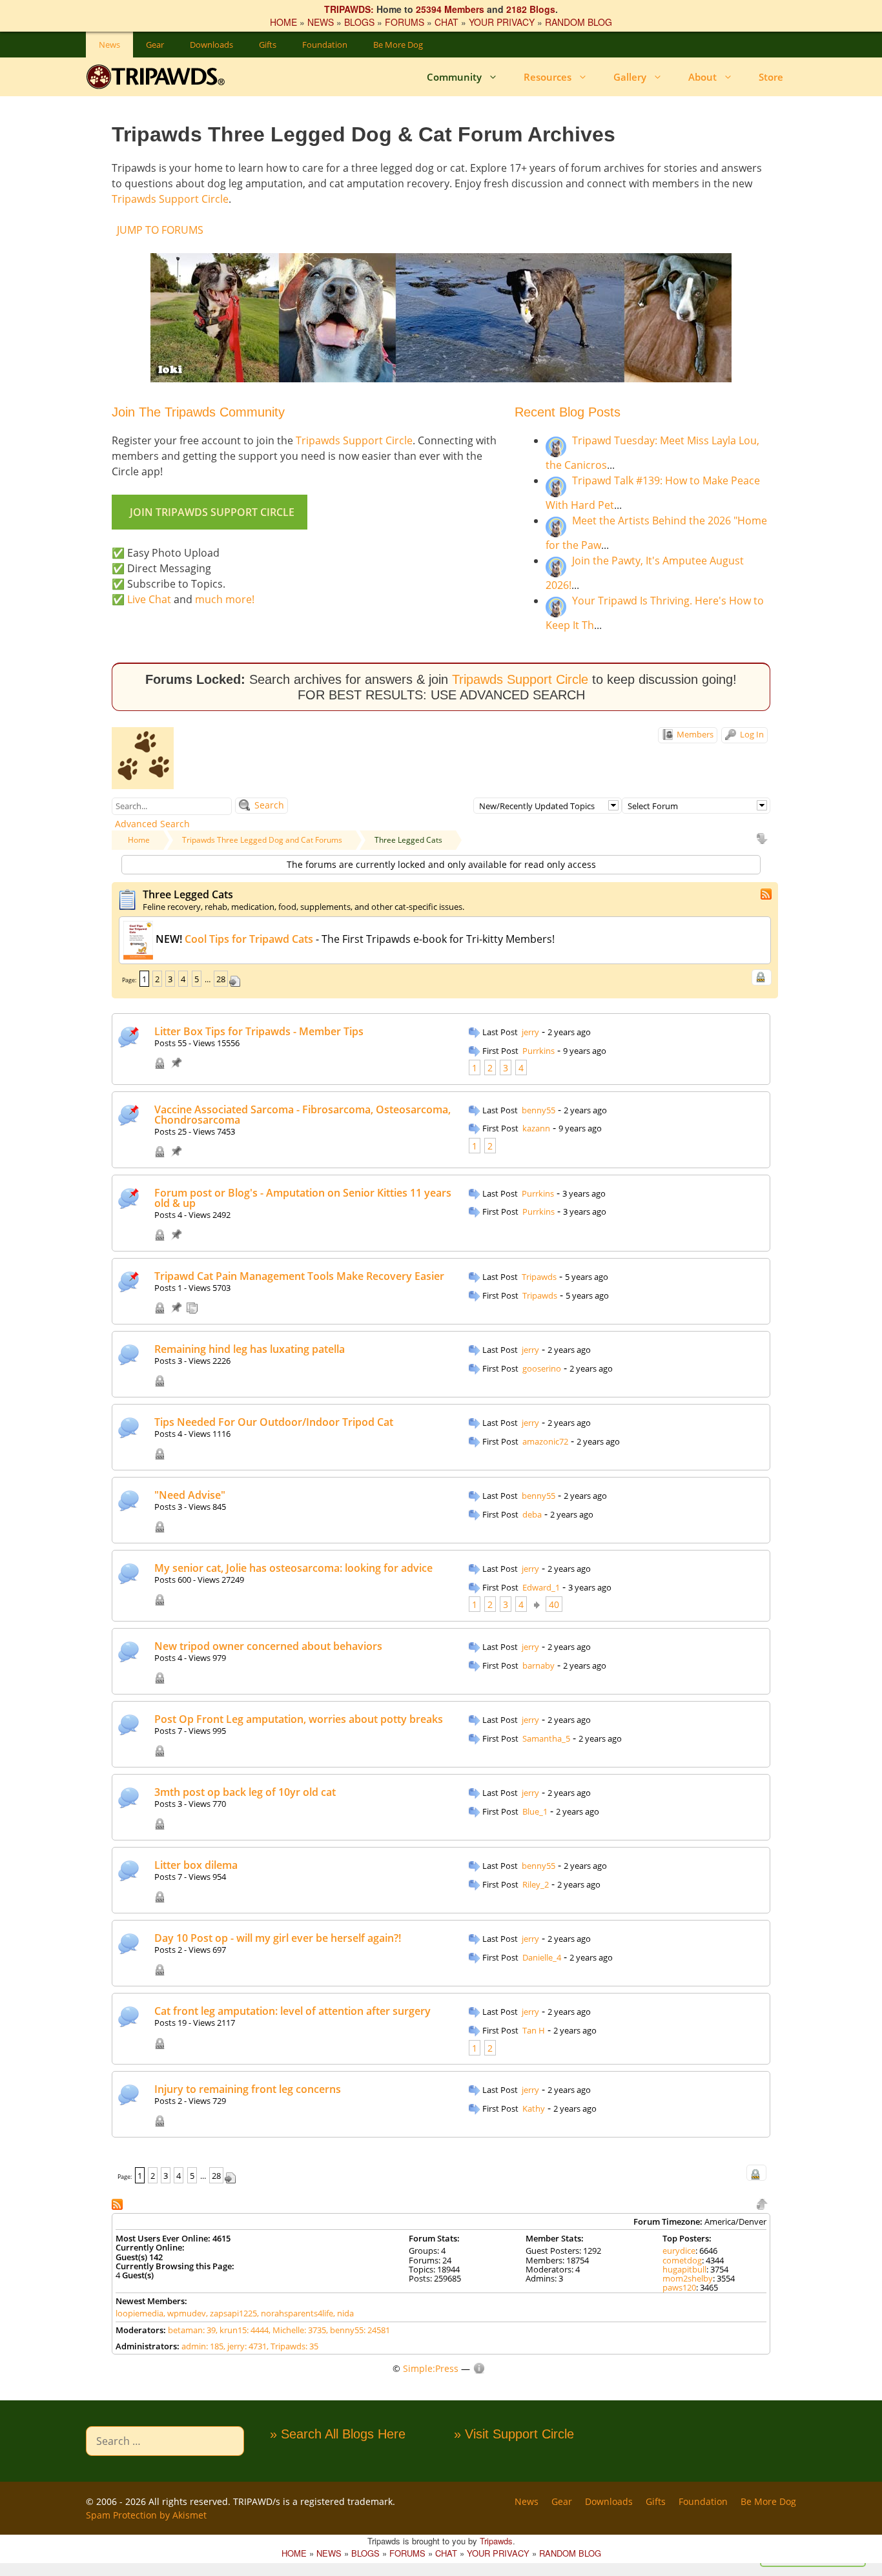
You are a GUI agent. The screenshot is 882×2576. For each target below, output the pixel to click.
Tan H (534, 2030)
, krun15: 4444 (242, 2330)
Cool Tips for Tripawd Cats (249, 939)
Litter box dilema (196, 1865)
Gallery (630, 77)
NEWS (321, 22)
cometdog (682, 2260)
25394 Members (450, 9)
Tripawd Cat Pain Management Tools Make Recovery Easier (299, 1276)
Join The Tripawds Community (198, 412)
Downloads (211, 45)
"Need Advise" (190, 1495)
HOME (283, 22)
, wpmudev (185, 2313)
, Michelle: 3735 (297, 2330)
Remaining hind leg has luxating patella (250, 1349)
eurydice (679, 2251)
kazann (536, 1128)
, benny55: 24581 (358, 2330)
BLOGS (359, 22)
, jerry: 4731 (245, 2346)
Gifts (268, 45)
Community (454, 77)
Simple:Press (431, 2368)
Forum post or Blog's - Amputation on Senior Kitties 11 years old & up (303, 1198)
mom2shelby (688, 2278)
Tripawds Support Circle (170, 199)
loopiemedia (139, 2313)
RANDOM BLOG (579, 22)
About (703, 77)
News (109, 45)
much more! (225, 599)
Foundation (325, 45)
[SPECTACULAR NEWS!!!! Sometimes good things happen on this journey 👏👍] (519, 1111)
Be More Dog (398, 45)
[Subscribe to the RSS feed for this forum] (767, 893)
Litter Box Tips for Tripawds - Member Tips (259, 1031)
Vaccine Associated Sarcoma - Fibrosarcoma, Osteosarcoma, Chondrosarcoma (303, 1115)
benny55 (538, 1110)
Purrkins (538, 1051)
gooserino (542, 1368)
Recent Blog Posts (568, 412)
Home (139, 840)
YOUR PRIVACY (502, 22)
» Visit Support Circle (514, 2434)
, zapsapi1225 (231, 2313)
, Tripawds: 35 (292, 2346)
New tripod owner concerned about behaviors (268, 1646)
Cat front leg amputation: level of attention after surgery (292, 2011)
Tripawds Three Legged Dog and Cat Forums (262, 840)
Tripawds (539, 1277)
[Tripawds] (159, 77)
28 (221, 979)
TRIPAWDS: (349, 9)
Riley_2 (536, 1884)
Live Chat (149, 599)
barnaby (538, 1665)
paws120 (679, 2287)
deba (532, 1514)
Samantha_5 (546, 1738)
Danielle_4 (542, 1957)
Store (771, 77)
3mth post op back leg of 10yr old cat (245, 1792)
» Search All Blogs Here (338, 2434)
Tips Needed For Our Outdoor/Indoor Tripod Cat (274, 1422)
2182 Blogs (531, 9)
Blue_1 (535, 1811)
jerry (530, 1032)
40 (554, 1604)
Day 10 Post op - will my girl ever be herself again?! (278, 1938)
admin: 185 (202, 2346)
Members (694, 734)
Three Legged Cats (408, 840)
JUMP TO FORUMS (160, 230)
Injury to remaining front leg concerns (248, 2089)
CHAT (446, 22)
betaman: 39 (192, 2330)
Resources (548, 77)
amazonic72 (545, 1441)
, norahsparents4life (295, 2313)
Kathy (534, 2108)
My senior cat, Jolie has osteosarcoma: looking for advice (293, 1568)
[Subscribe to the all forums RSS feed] (118, 2203)
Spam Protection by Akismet (146, 2515)
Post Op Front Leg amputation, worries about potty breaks (299, 1719)
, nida (344, 2313)
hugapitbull (684, 2269)
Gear (155, 45)
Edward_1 (541, 1587)
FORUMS (405, 22)
